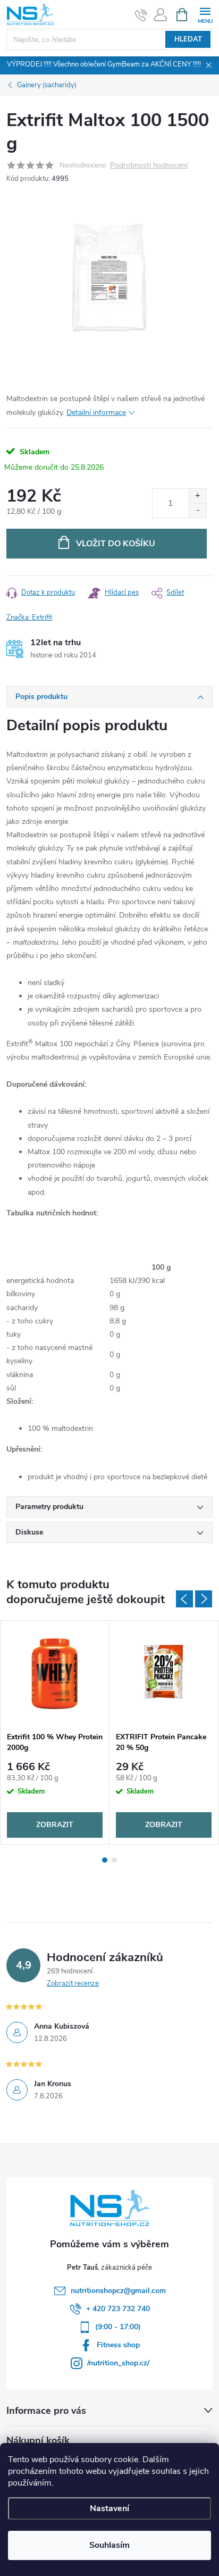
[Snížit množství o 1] (197, 510)
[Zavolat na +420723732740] (141, 15)
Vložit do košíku (116, 544)
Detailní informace (96, 412)
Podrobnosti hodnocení (149, 166)
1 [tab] (105, 1860)
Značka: (29, 618)
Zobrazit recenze (73, 1983)
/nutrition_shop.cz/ (118, 2363)
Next (204, 1599)
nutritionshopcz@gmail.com (118, 2291)
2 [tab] (114, 1860)
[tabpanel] (55, 1732)
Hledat (188, 39)
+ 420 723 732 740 (118, 2309)
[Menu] (205, 14)
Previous (184, 1599)
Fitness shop (118, 2345)
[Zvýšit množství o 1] (197, 496)
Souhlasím (109, 2545)
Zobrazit (55, 1825)
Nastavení (109, 2508)
